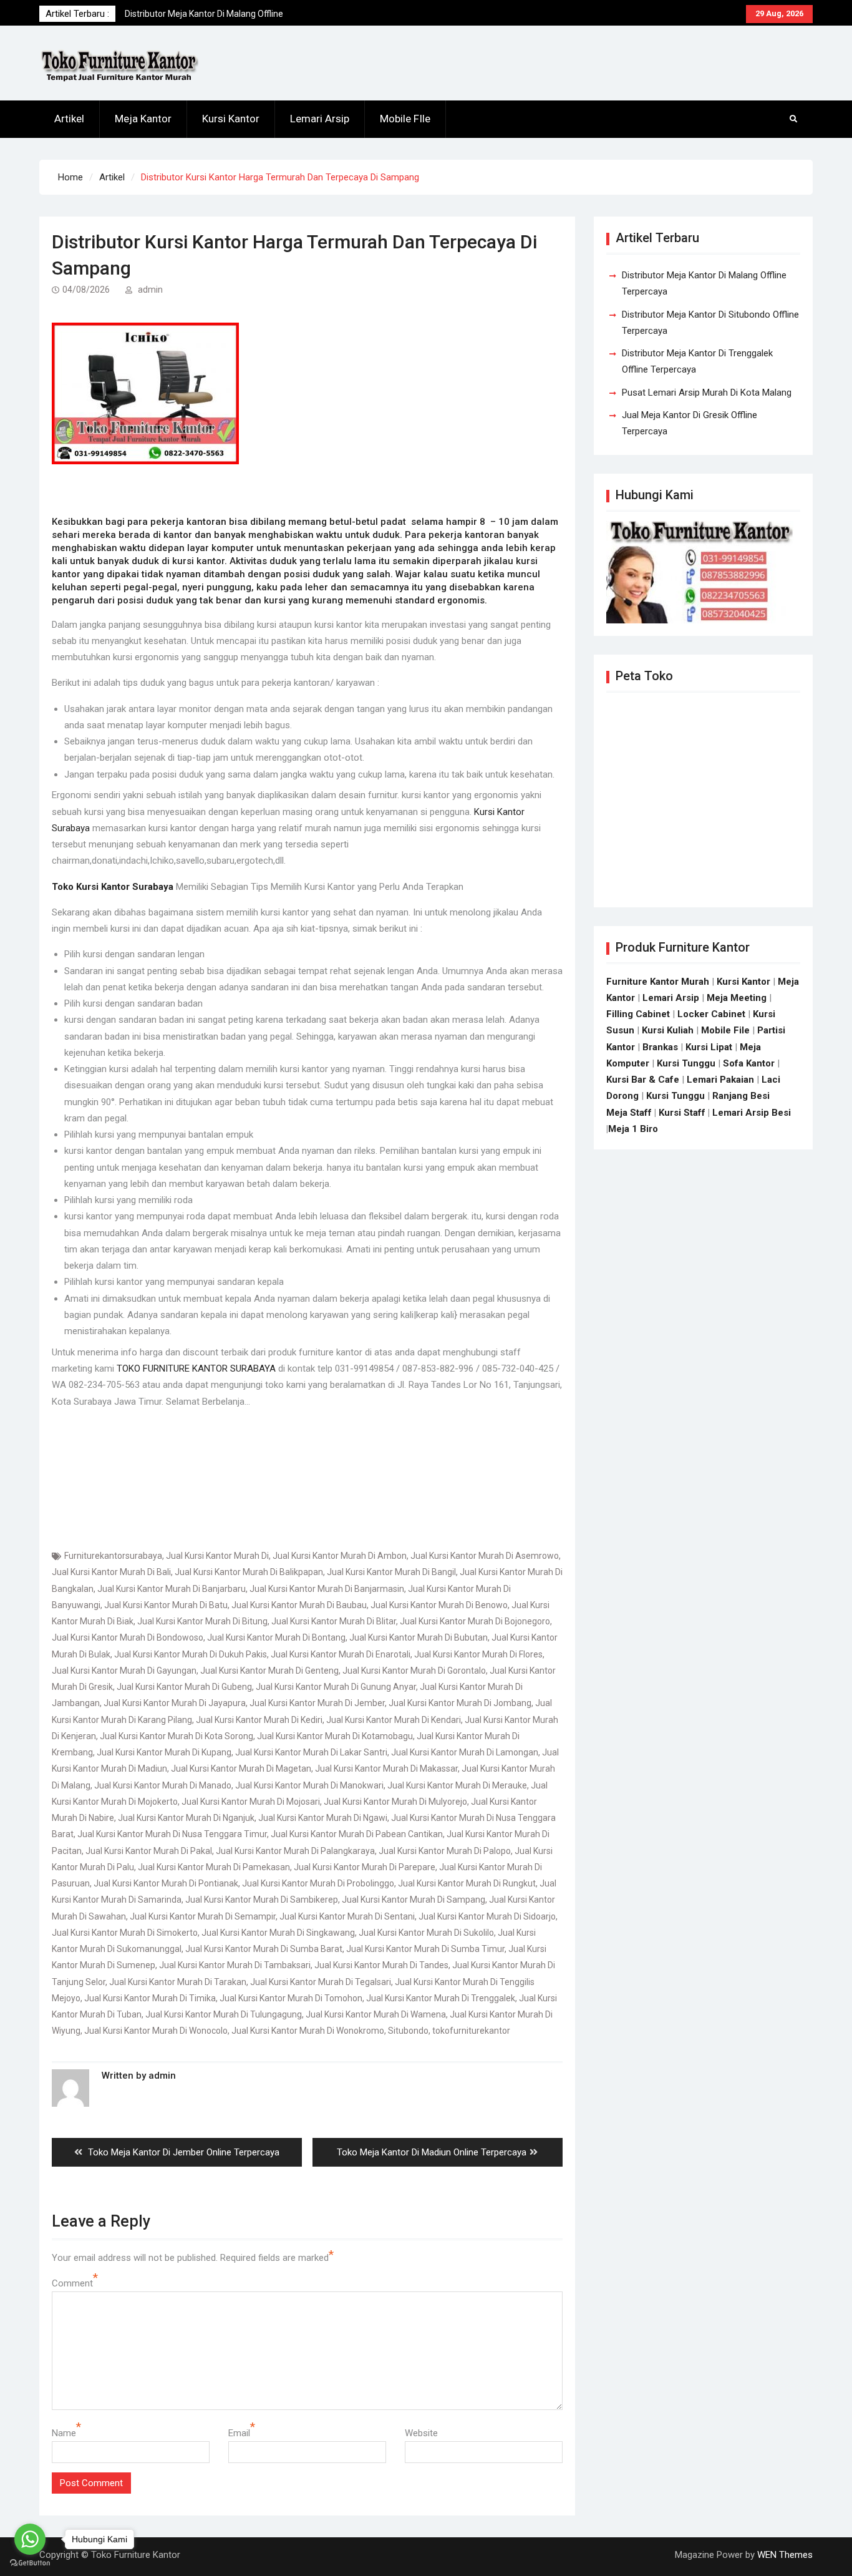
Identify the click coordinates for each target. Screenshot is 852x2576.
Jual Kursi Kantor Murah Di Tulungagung (224, 2014)
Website (421, 2433)
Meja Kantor (143, 119)
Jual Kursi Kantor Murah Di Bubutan (419, 1637)
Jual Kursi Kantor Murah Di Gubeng (184, 1687)
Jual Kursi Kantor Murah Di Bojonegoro (475, 1621)
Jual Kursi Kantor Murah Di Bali (111, 1572)
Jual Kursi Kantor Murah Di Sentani (347, 1916)
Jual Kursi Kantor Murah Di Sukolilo (426, 1933)
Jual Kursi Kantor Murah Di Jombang (460, 1703)
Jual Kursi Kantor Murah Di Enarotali (341, 1654)
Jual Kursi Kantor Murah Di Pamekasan (214, 1867)
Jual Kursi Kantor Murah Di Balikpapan (249, 1572)
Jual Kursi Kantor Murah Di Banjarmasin (327, 1589)
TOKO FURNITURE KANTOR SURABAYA (196, 1368)
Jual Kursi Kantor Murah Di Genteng (269, 1671)
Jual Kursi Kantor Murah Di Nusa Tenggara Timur (172, 1834)
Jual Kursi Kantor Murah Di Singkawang (278, 1933)
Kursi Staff (682, 1113)
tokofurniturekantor (471, 2031)
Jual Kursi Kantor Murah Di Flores (478, 1654)
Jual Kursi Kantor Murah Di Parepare (365, 1867)
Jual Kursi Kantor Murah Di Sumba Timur (425, 1949)
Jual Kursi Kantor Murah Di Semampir (203, 1916)
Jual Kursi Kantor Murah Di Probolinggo (318, 1883)
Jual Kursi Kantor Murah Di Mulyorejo (395, 1802)
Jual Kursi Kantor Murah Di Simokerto (125, 1933)
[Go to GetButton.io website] (30, 2563)
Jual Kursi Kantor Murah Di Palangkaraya (295, 1851)
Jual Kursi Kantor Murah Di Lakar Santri (311, 1752)
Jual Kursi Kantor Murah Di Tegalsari (321, 1982)
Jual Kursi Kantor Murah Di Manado (163, 1785)
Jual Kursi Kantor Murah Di (217, 1556)
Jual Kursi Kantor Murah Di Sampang (414, 1900)
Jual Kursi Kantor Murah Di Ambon (340, 1556)
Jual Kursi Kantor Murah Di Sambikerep (262, 1900)
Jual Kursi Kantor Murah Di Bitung (202, 1621)
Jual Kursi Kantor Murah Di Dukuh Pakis (191, 1654)
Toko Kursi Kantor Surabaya (113, 887)
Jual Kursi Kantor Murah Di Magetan (241, 1769)
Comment (72, 2283)
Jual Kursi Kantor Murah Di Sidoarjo (487, 1916)
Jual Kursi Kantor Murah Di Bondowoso (128, 1637)
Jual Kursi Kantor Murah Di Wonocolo (156, 2031)
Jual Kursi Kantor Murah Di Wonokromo (308, 2031)
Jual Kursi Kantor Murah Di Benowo (439, 1605)
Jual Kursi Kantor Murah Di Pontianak (166, 1883)
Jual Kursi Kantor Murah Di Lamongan (465, 1752)
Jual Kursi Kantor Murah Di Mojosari (251, 1802)
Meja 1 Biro (633, 1129)
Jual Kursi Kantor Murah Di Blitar (334, 1621)
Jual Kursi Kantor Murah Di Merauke (457, 1785)
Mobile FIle (405, 119)
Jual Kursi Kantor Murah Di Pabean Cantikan (357, 1834)
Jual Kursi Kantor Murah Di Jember (317, 1703)
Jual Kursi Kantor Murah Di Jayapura (175, 1703)
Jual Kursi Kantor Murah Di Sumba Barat (264, 1949)
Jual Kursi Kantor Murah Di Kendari (394, 1720)
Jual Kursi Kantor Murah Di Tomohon (291, 1998)
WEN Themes (785, 2555)
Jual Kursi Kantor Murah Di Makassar (386, 1769)
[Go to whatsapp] (30, 2539)
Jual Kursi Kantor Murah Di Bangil (391, 1572)
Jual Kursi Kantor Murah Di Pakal (149, 1851)
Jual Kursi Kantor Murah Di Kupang (164, 1752)
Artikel (69, 119)
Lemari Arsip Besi (752, 1113)
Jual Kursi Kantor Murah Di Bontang (276, 1637)
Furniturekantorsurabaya (113, 1556)
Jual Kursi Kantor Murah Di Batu (166, 1605)
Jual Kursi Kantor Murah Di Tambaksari (235, 1965)
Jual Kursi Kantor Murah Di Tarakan (178, 1982)
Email (239, 2433)
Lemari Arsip (320, 119)
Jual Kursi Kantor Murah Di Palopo (445, 1851)
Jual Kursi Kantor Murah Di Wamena (376, 2014)
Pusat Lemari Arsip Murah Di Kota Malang (707, 393)
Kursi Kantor (231, 119)
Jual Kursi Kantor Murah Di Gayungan (124, 1671)
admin (150, 290)
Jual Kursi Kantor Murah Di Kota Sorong (177, 1736)
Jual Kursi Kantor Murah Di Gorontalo (414, 1671)
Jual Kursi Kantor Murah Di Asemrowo (485, 1556)
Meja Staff (629, 1113)
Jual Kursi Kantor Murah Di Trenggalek (441, 1998)
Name (64, 2433)
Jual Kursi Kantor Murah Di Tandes (381, 1965)
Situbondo (408, 2031)
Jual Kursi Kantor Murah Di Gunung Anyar (336, 1687)
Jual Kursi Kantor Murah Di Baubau (299, 1605)
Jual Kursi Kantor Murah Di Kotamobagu (335, 1736)
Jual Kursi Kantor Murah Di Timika (150, 1998)
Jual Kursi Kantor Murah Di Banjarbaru (172, 1589)
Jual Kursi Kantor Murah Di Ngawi (323, 1818)
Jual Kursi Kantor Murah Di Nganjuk (186, 1818)
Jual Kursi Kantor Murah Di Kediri (259, 1720)
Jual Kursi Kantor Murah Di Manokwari (309, 1785)
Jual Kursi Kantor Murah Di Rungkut (467, 1883)
